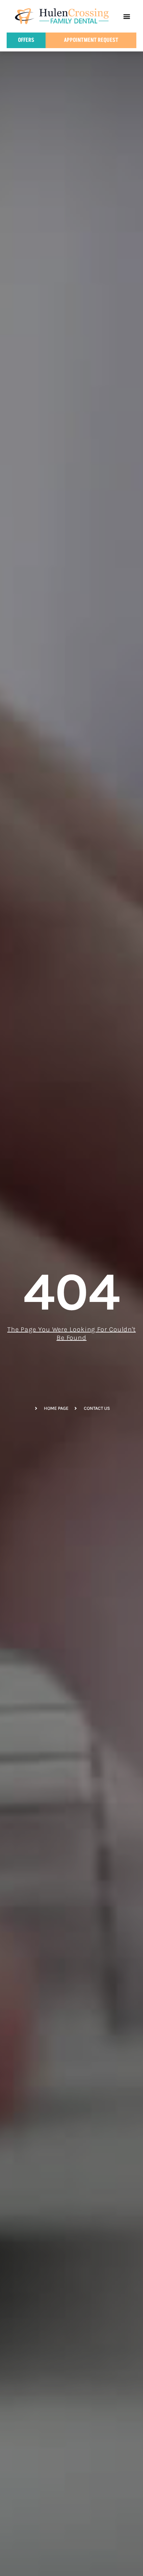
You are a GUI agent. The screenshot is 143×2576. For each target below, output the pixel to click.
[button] (127, 16)
